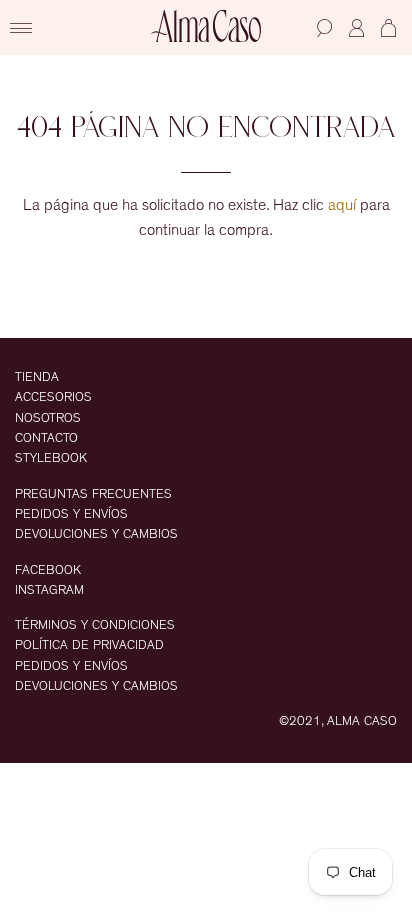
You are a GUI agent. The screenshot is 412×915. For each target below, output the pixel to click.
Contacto (46, 438)
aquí (342, 205)
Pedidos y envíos (71, 666)
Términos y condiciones (95, 625)
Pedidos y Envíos (71, 514)
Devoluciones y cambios (96, 686)
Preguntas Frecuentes (93, 494)
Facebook (48, 570)
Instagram (49, 590)
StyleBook (51, 458)
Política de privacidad (89, 645)
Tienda (37, 377)
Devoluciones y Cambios (96, 534)
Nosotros (48, 418)
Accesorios (53, 397)
